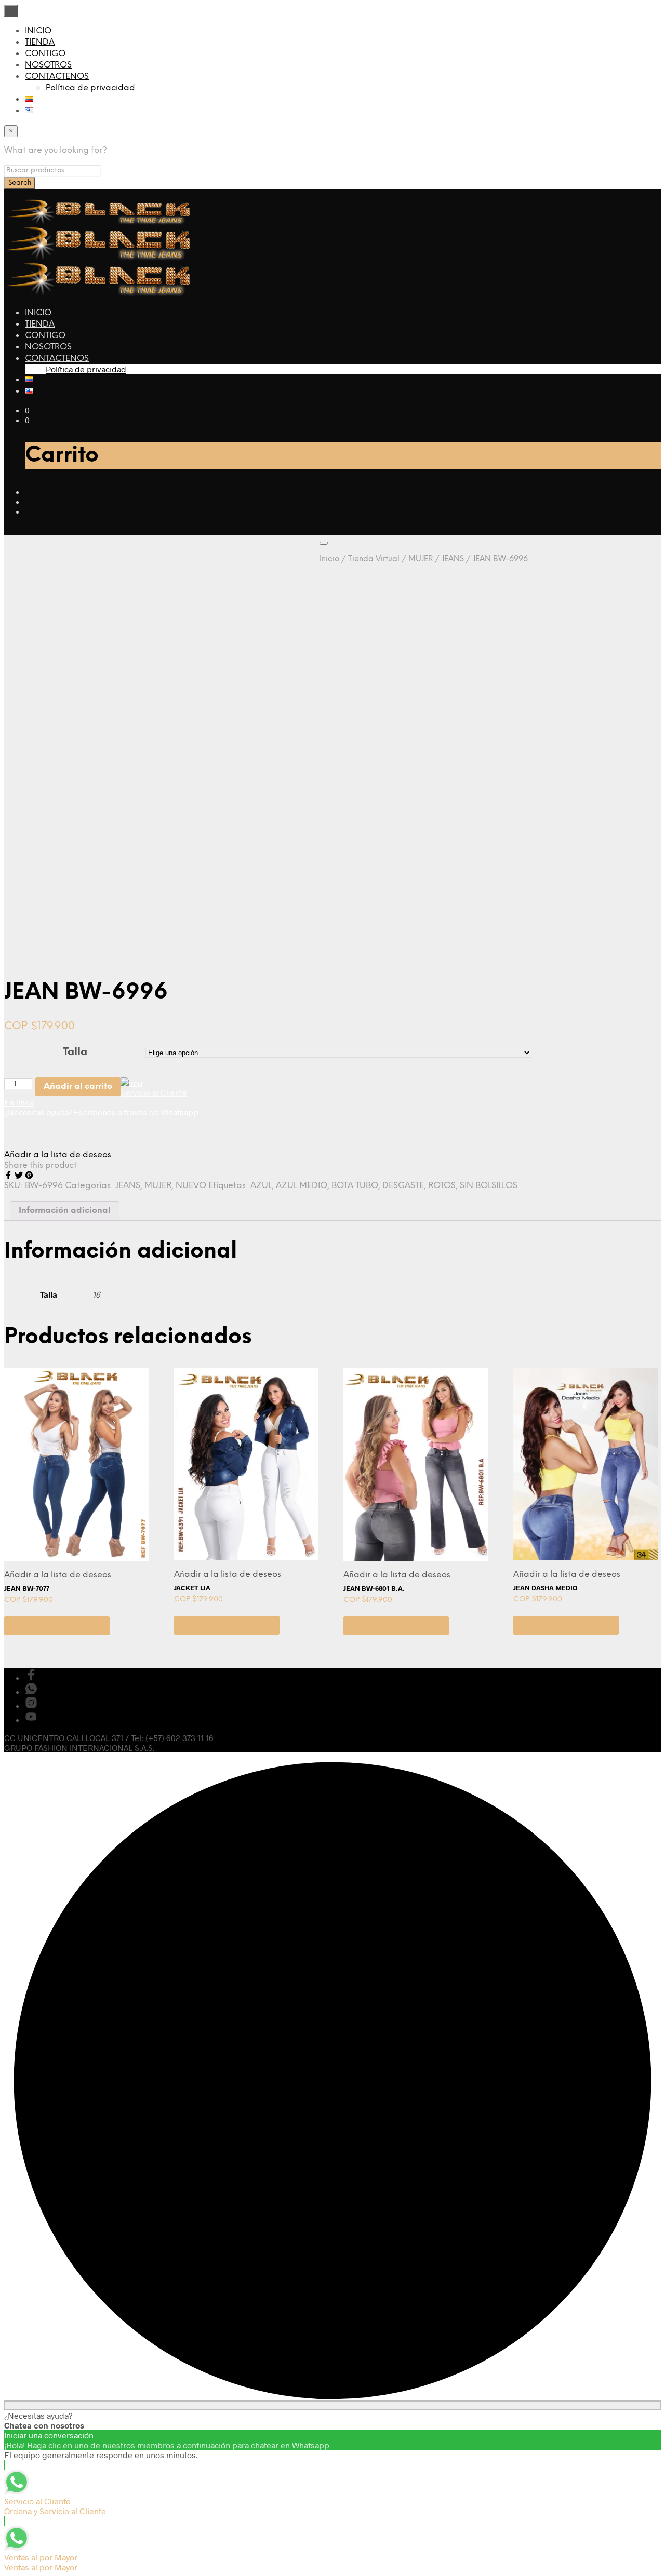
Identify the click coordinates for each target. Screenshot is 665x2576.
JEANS (453, 559)
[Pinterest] (29, 1176)
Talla (75, 1052)
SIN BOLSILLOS (489, 1186)
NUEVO (191, 1186)
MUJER (421, 559)
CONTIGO (45, 54)
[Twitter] (20, 1176)
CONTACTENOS (57, 77)
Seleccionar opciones (57, 1626)
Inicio (329, 559)
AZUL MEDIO (302, 1186)
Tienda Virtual (374, 559)
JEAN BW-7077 (27, 1588)
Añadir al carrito (78, 1087)
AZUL (261, 1186)
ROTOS (442, 1186)
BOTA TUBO (355, 1186)
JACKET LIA (192, 1588)
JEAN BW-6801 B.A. (374, 1588)
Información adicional (65, 1211)
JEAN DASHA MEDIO (545, 1588)
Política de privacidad (90, 88)
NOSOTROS (48, 65)
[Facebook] (9, 1176)
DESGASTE (403, 1186)
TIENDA (40, 42)
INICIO (38, 31)
